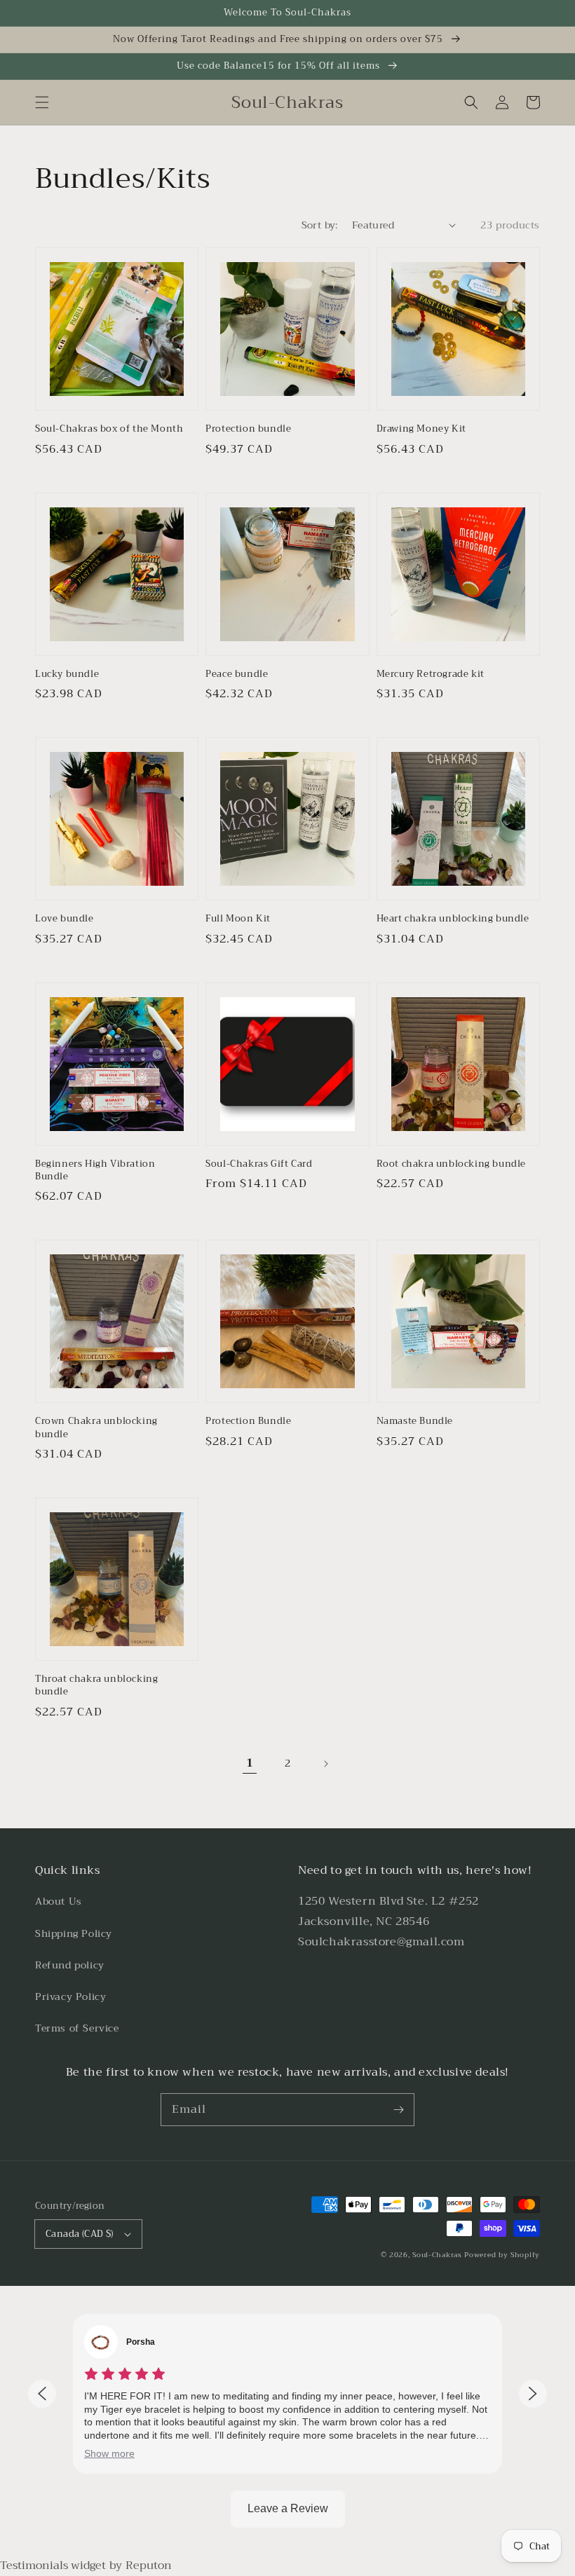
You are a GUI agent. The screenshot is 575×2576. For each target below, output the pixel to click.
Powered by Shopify (502, 2255)
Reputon (149, 2565)
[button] (42, 102)
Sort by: (320, 225)
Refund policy (70, 1965)
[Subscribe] (398, 2109)
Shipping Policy (74, 1933)
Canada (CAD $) (80, 2234)
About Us (59, 1901)
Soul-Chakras (437, 2255)
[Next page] (325, 1764)
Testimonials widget (53, 2565)
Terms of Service (77, 2028)
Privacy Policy (70, 1996)
